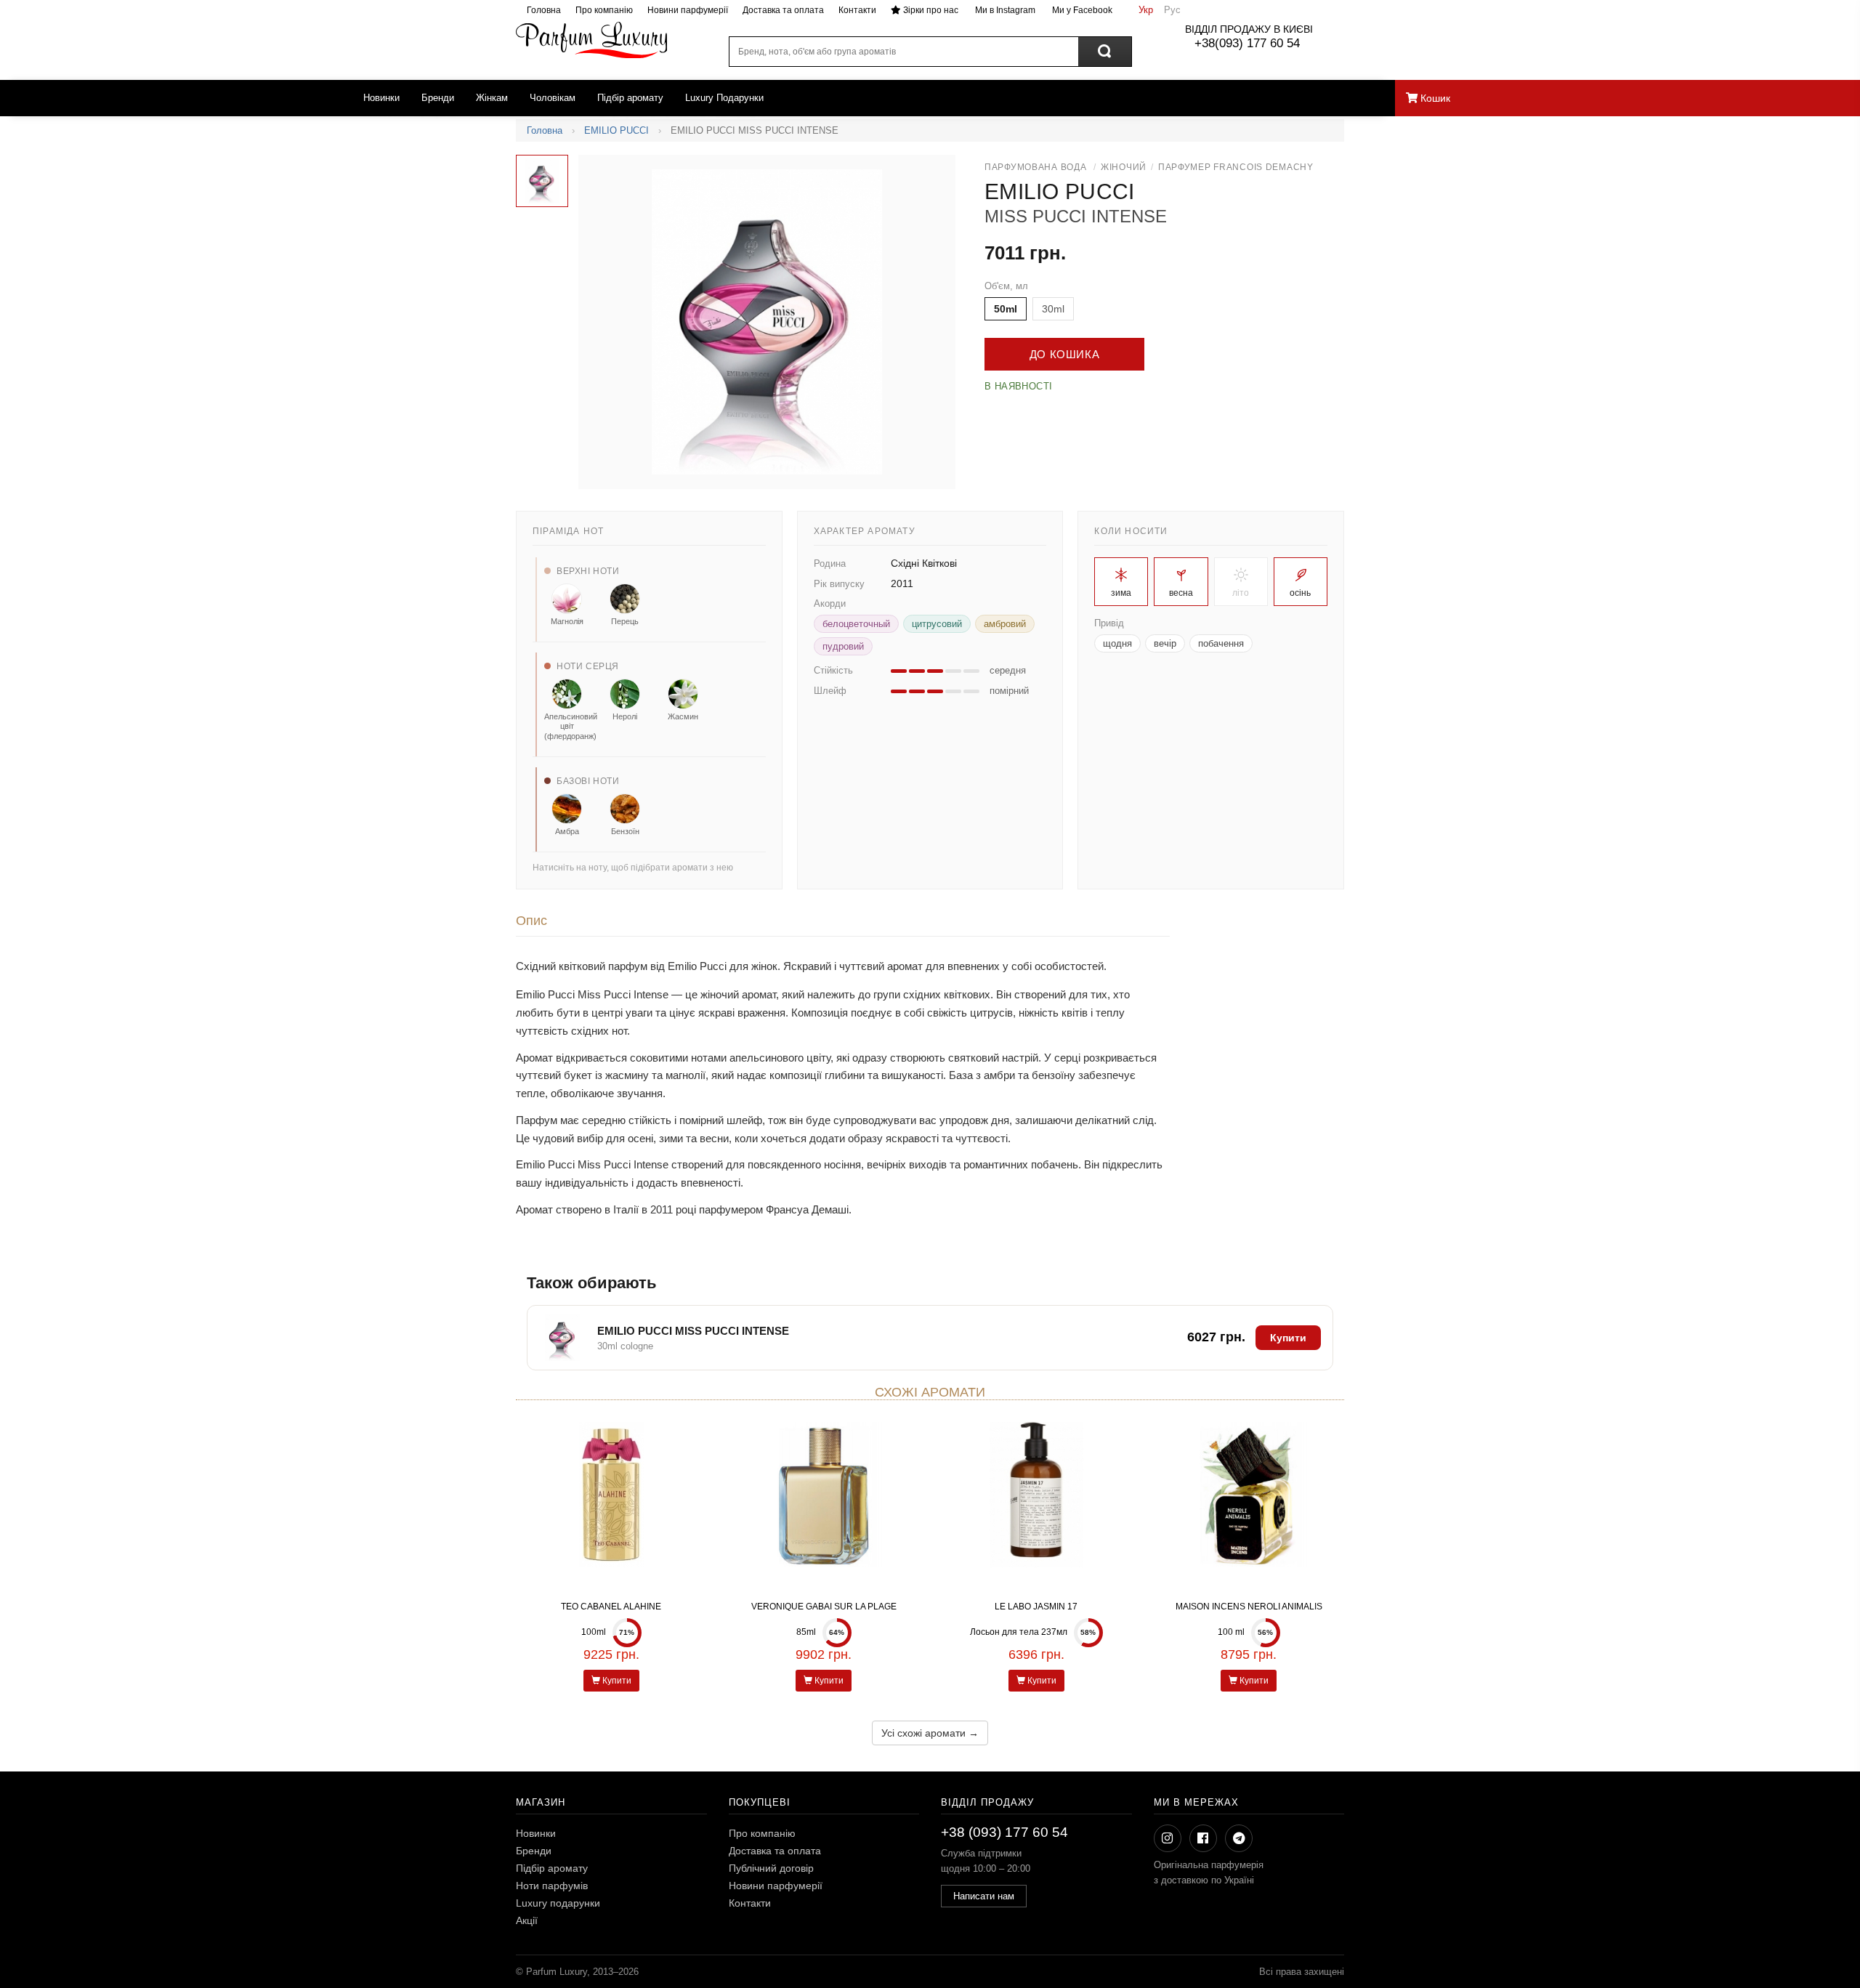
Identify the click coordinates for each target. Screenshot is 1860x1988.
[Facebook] (1203, 1838)
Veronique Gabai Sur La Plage (824, 1607)
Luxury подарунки (558, 1903)
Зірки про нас (930, 10)
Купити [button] (1288, 1338)
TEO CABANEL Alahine (611, 1607)
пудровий (843, 646)
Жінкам (492, 98)
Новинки (381, 98)
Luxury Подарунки (724, 98)
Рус (1172, 10)
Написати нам (984, 1896)
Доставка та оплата (783, 10)
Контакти (857, 10)
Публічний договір (771, 1868)
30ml (1053, 309)
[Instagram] (1168, 1838)
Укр (1146, 10)
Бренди (438, 98)
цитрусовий (937, 624)
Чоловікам (553, 98)
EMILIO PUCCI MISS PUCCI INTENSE (693, 1331)
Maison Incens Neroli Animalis (1249, 1607)
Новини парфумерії (688, 10)
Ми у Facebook (1081, 10)
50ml (1006, 309)
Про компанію (604, 10)
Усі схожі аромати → (930, 1733)
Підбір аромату (630, 98)
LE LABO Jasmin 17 (1036, 1607)
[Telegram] (1239, 1838)
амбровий (1005, 624)
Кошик (1434, 98)
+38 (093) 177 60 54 (1004, 1832)
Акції (527, 1920)
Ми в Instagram (1004, 10)
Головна (544, 10)
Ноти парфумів (552, 1886)
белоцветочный (856, 624)
